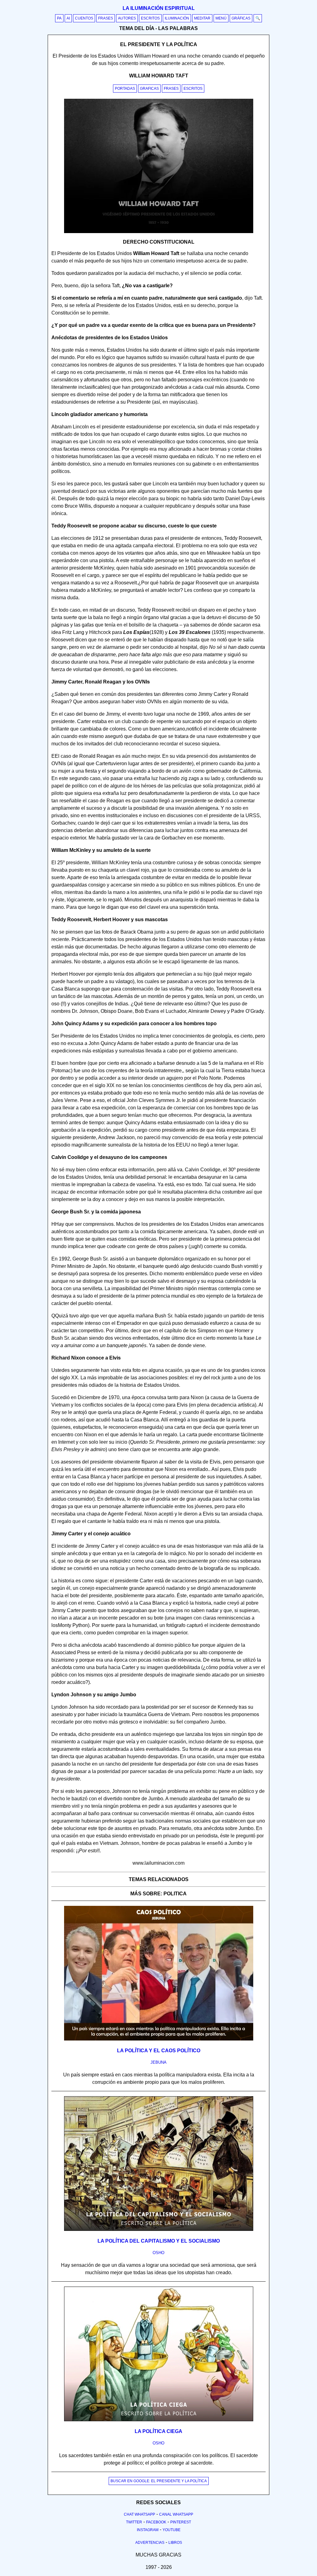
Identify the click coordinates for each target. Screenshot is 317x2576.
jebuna (158, 2062)
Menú (221, 18)
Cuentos (84, 18)
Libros (175, 2543)
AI (68, 18)
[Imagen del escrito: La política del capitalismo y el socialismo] (159, 2230)
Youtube (172, 2530)
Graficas (149, 89)
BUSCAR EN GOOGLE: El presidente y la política (159, 2481)
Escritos (150, 18)
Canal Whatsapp (176, 2514)
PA (59, 18)
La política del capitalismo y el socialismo (159, 2241)
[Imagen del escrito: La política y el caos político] (159, 2039)
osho (158, 2253)
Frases (106, 18)
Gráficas (241, 18)
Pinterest (181, 2522)
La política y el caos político (159, 2051)
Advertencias (150, 2543)
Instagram (148, 2530)
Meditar (202, 18)
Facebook (156, 2522)
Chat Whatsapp (139, 2514)
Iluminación (177, 18)
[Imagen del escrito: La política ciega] (159, 2420)
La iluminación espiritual (159, 8)
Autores (127, 18)
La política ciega (158, 2431)
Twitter (134, 2522)
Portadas (125, 89)
